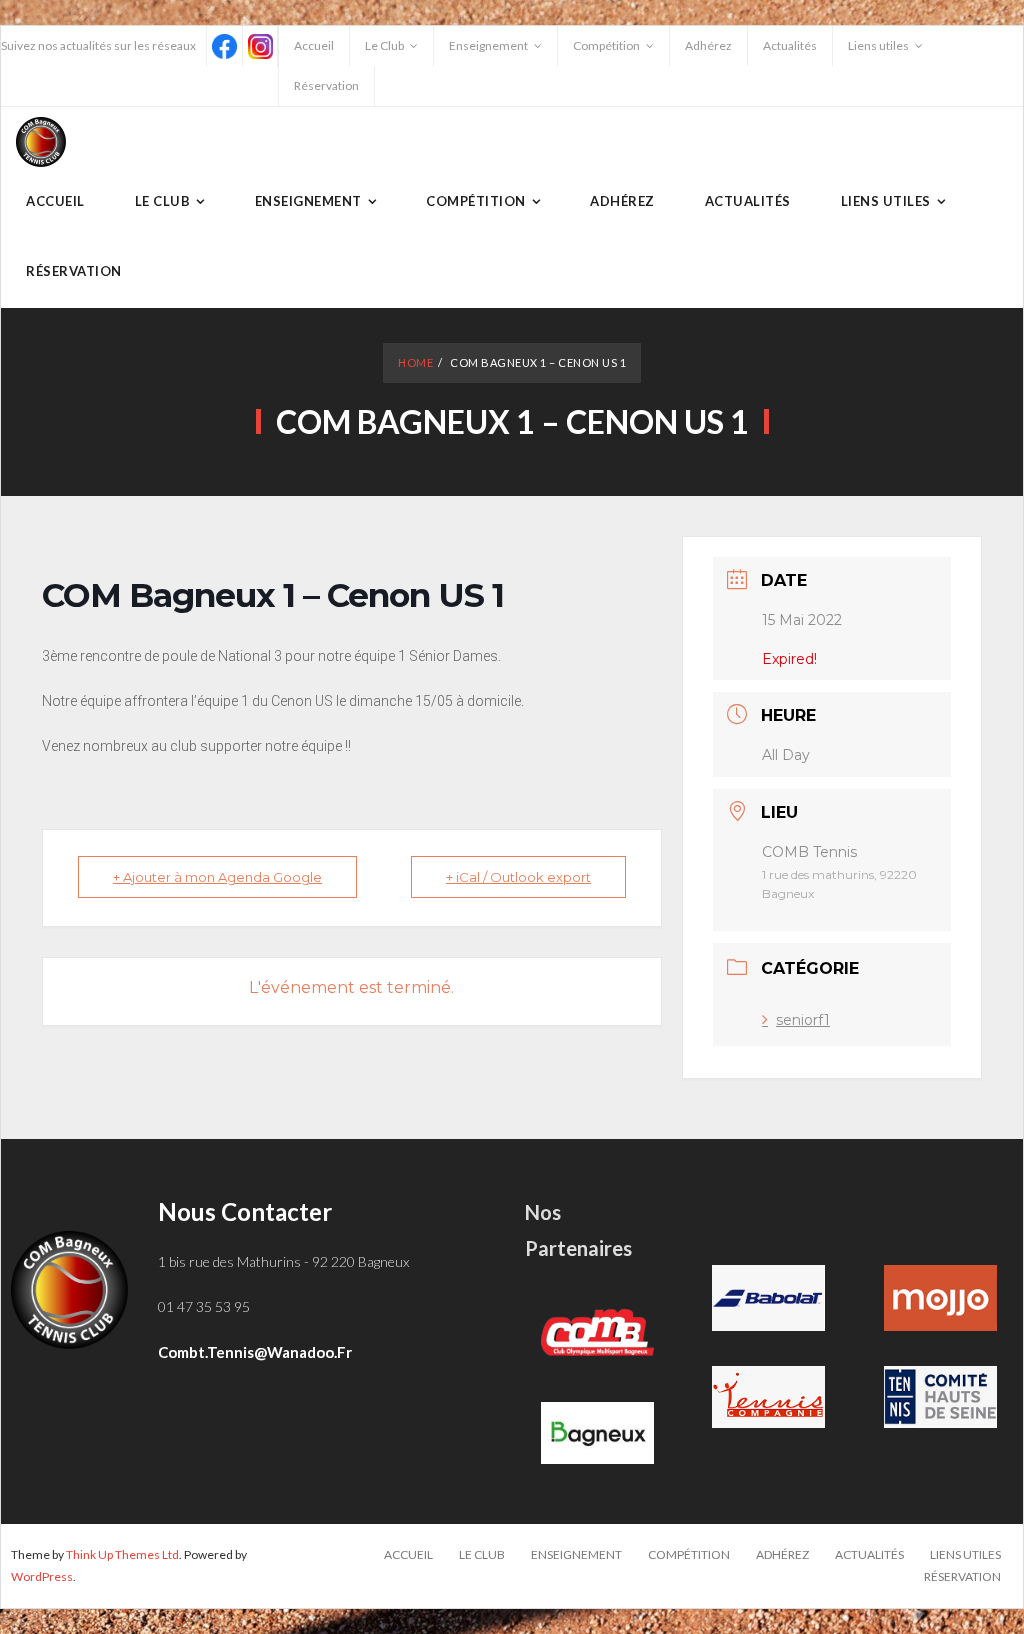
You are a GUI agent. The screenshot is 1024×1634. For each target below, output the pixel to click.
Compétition (606, 45)
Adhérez (708, 45)
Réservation (326, 85)
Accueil (314, 45)
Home (415, 362)
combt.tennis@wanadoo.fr (255, 1352)
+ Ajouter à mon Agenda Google (217, 877)
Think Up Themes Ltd (122, 1554)
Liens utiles (878, 45)
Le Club (384, 45)
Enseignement (488, 45)
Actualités (790, 45)
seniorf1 (803, 1020)
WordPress (42, 1576)
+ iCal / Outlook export (518, 877)
